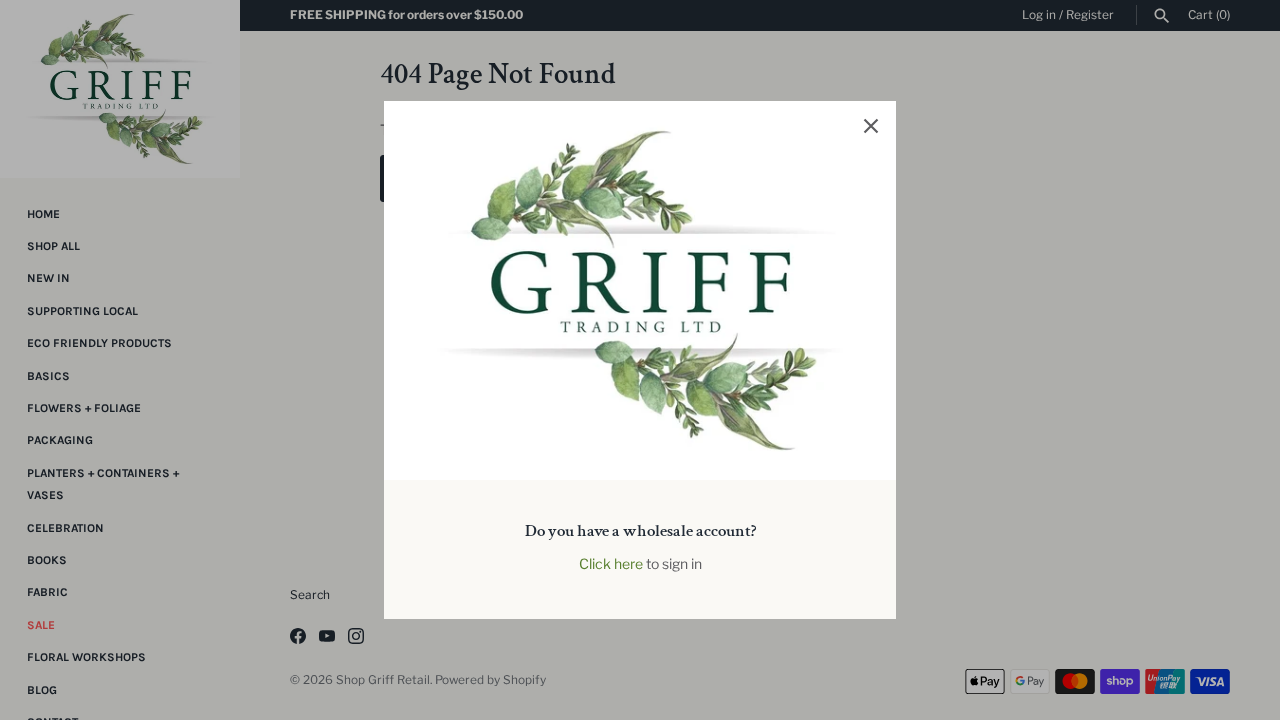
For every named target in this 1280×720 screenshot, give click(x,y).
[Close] (871, 126)
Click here (611, 563)
